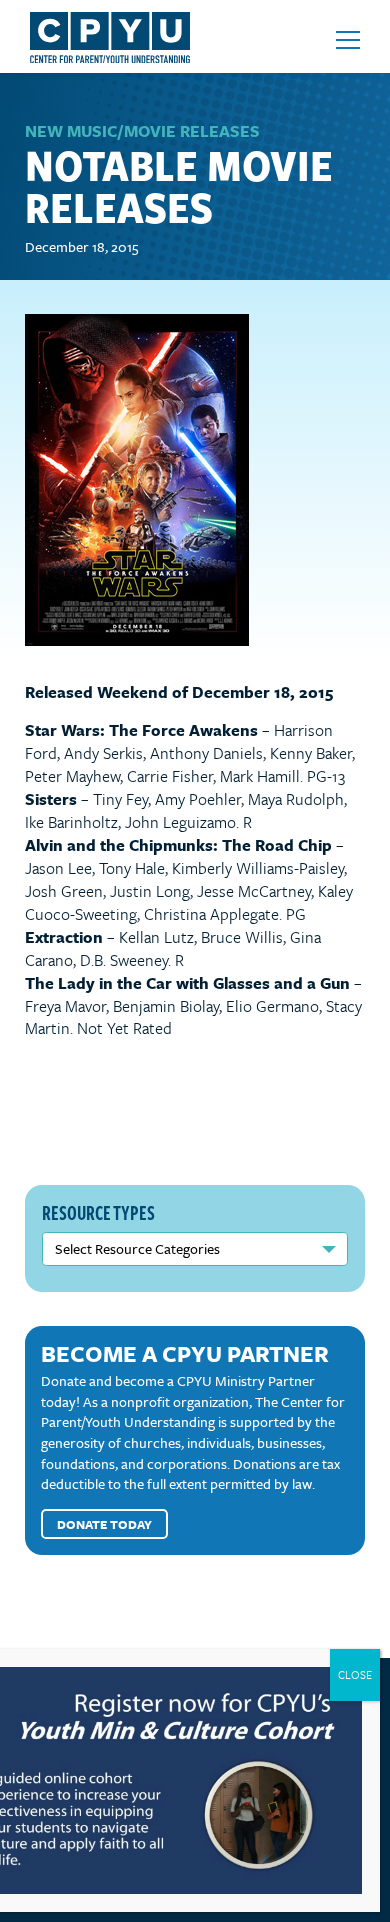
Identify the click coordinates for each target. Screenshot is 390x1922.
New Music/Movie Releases (142, 131)
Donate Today (104, 1524)
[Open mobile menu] (348, 40)
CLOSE (355, 1674)
